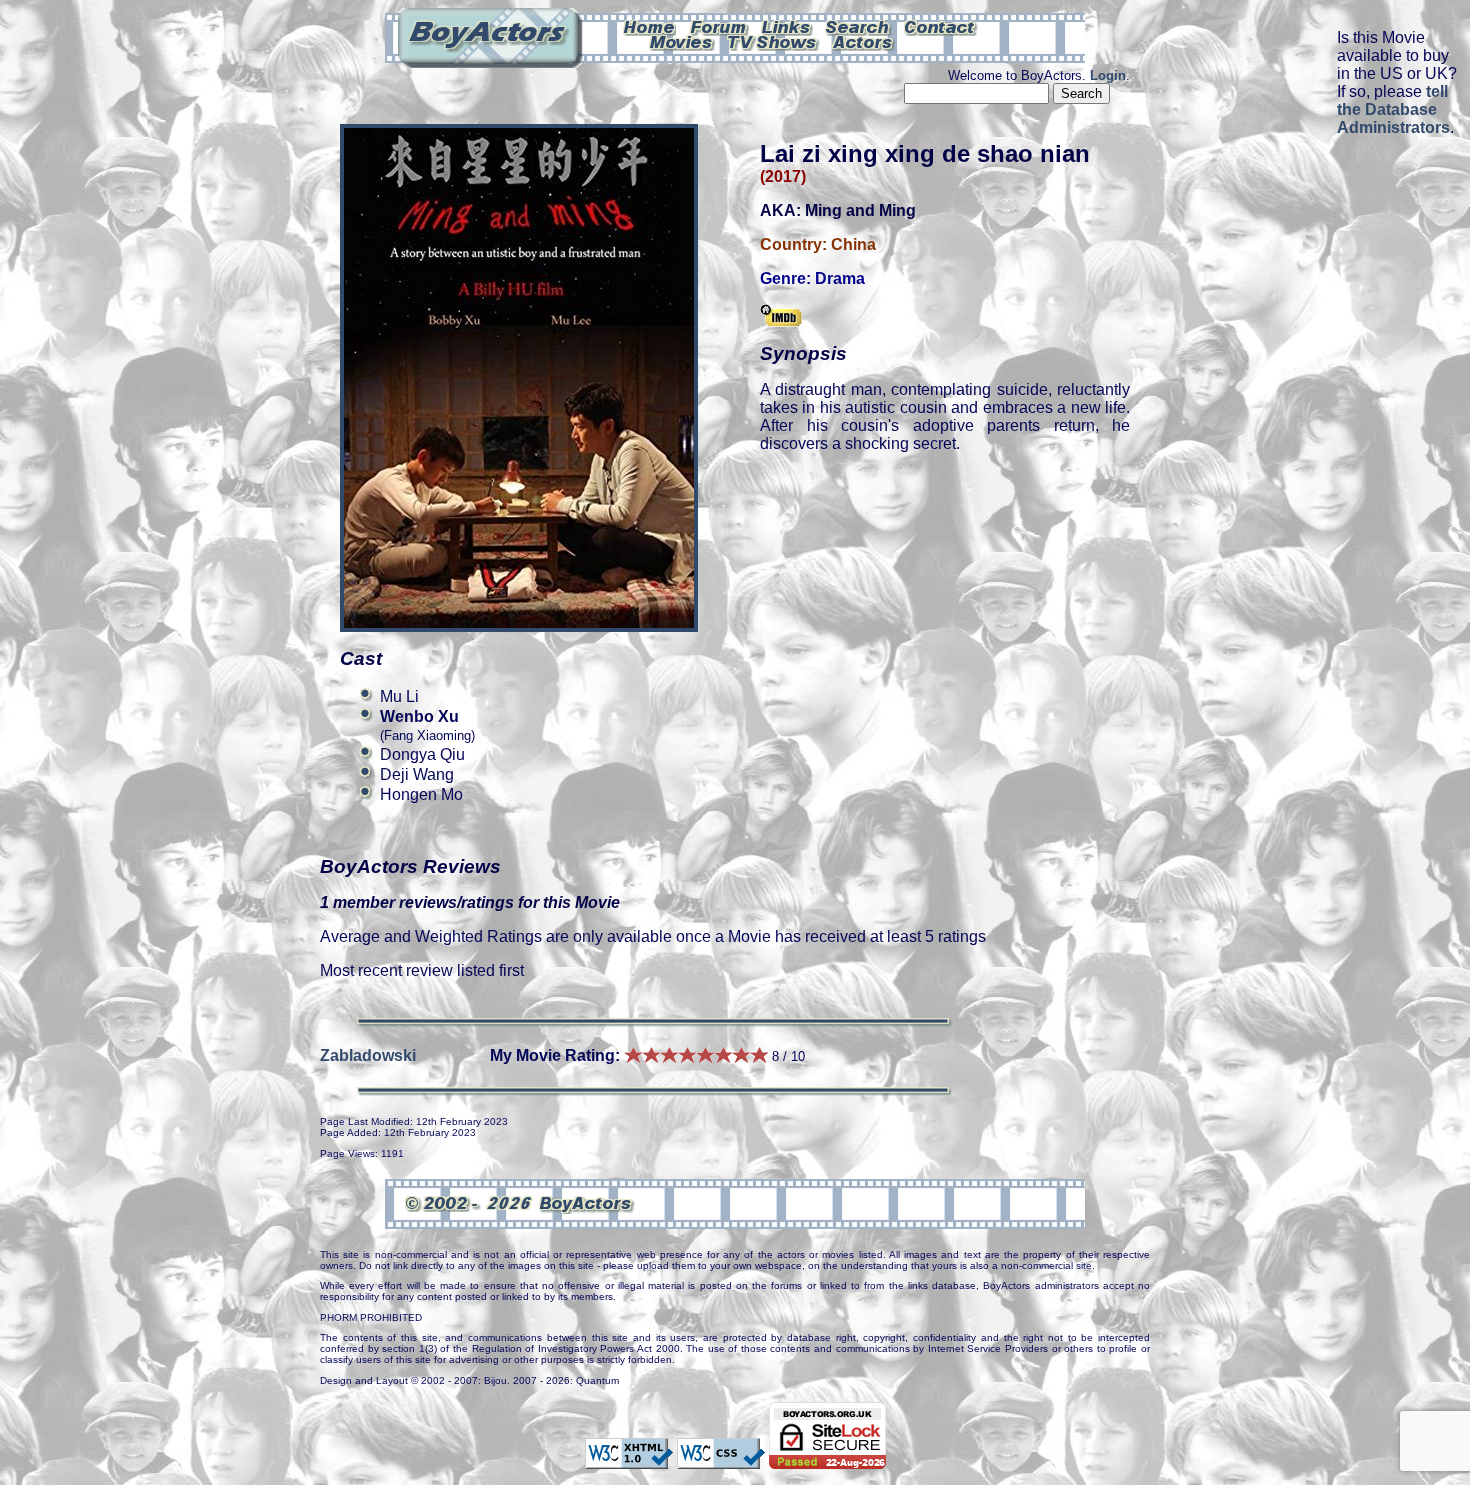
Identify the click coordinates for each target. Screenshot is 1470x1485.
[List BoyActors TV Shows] (773, 41)
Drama (840, 278)
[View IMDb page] (781, 317)
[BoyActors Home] (649, 26)
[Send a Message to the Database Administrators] (941, 26)
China (853, 244)
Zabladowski (368, 1055)
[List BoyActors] (863, 41)
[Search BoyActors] (858, 26)
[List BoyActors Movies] (682, 41)
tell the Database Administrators (1393, 109)
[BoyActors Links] (787, 26)
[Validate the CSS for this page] (721, 1459)
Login (1108, 75)
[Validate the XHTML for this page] (629, 1459)
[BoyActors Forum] (718, 26)
